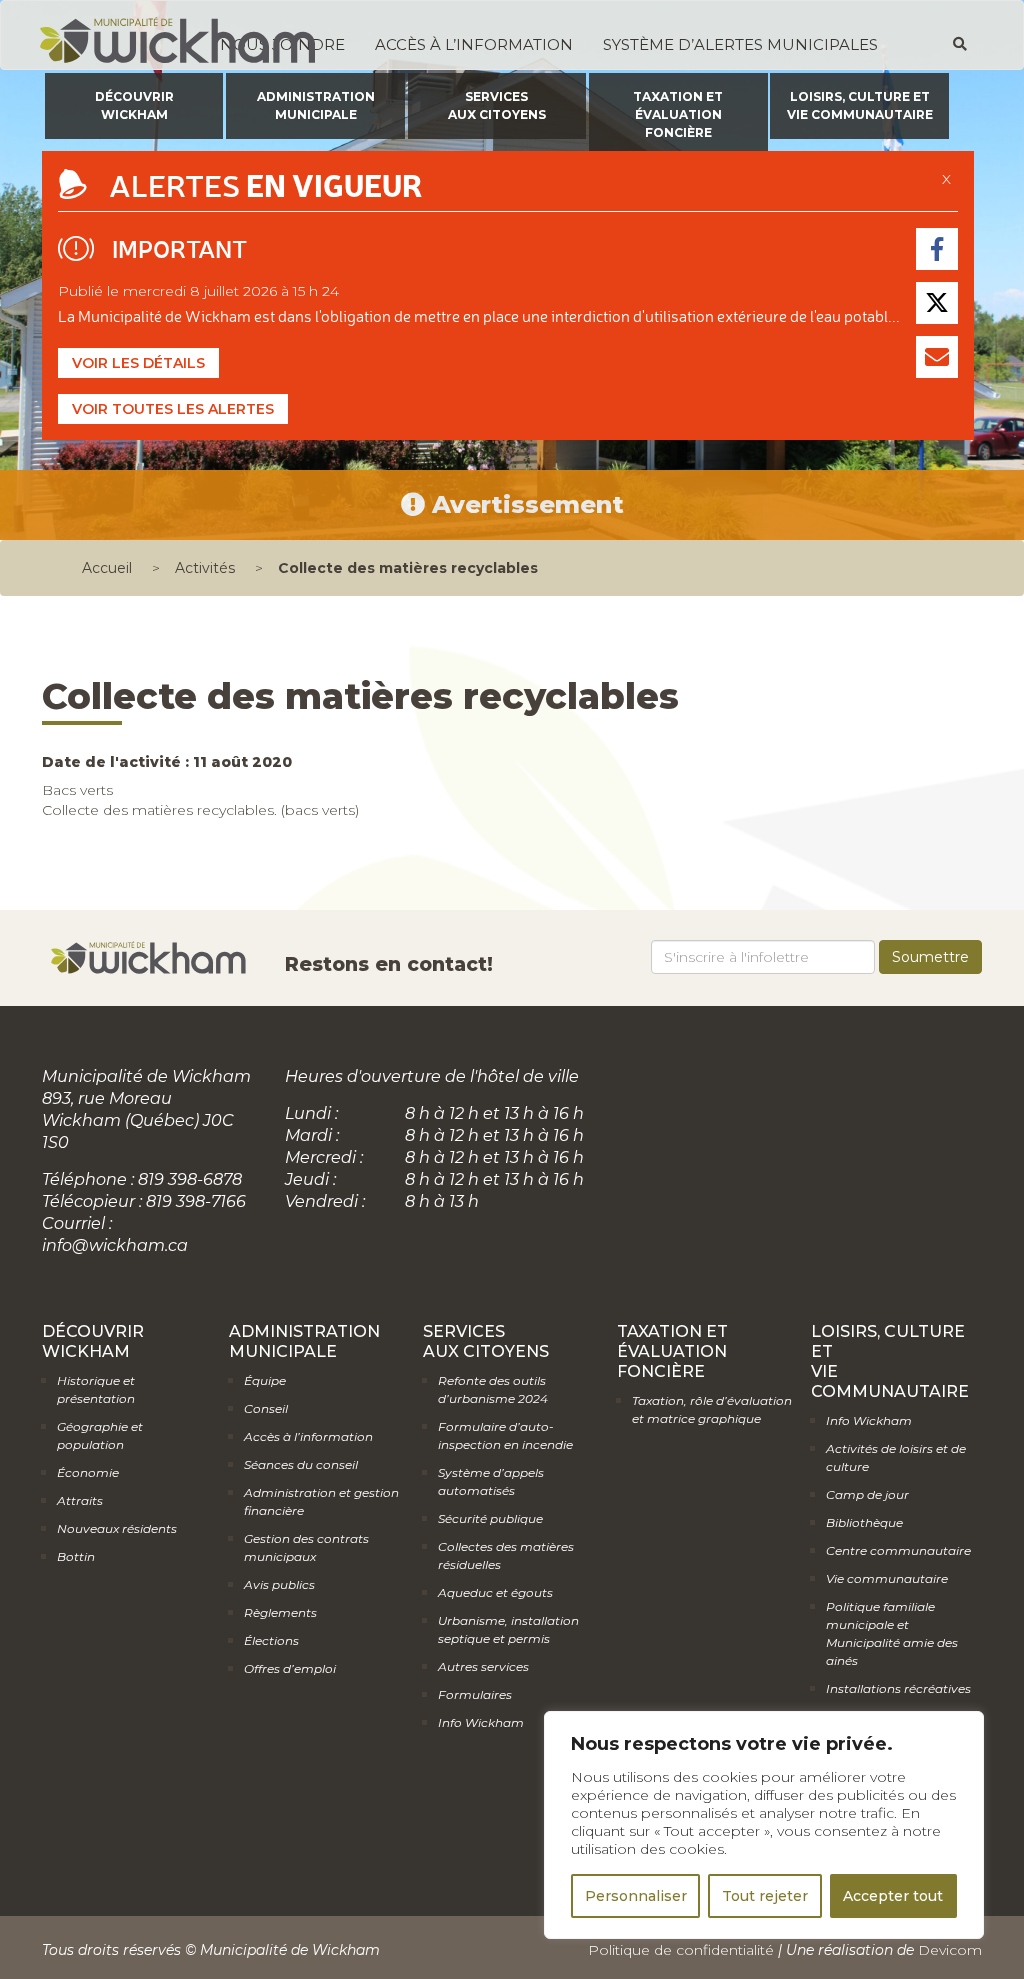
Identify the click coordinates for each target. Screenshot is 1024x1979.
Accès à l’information (474, 44)
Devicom (950, 1950)
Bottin (76, 1556)
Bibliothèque (864, 1522)
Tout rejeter (765, 1896)
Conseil (266, 1408)
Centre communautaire (898, 1550)
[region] (764, 1825)
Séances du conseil (301, 1464)
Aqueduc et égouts (495, 1592)
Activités (205, 568)
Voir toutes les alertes (173, 409)
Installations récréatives (898, 1688)
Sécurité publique (490, 1518)
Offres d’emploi (290, 1668)
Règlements (280, 1612)
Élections (271, 1640)
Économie (88, 1472)
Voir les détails (138, 363)
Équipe (265, 1380)
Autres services (483, 1666)
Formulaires (475, 1694)
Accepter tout (893, 1896)
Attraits (80, 1500)
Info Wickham (481, 1722)
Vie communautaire (887, 1578)
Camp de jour (867, 1494)
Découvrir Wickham (134, 105)
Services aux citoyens (497, 105)
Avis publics (279, 1584)
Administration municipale (316, 105)
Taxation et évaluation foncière (678, 114)
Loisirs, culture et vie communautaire (860, 105)
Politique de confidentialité (681, 1950)
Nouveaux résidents (117, 1528)
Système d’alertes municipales (740, 44)
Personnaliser (636, 1896)
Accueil (107, 568)
